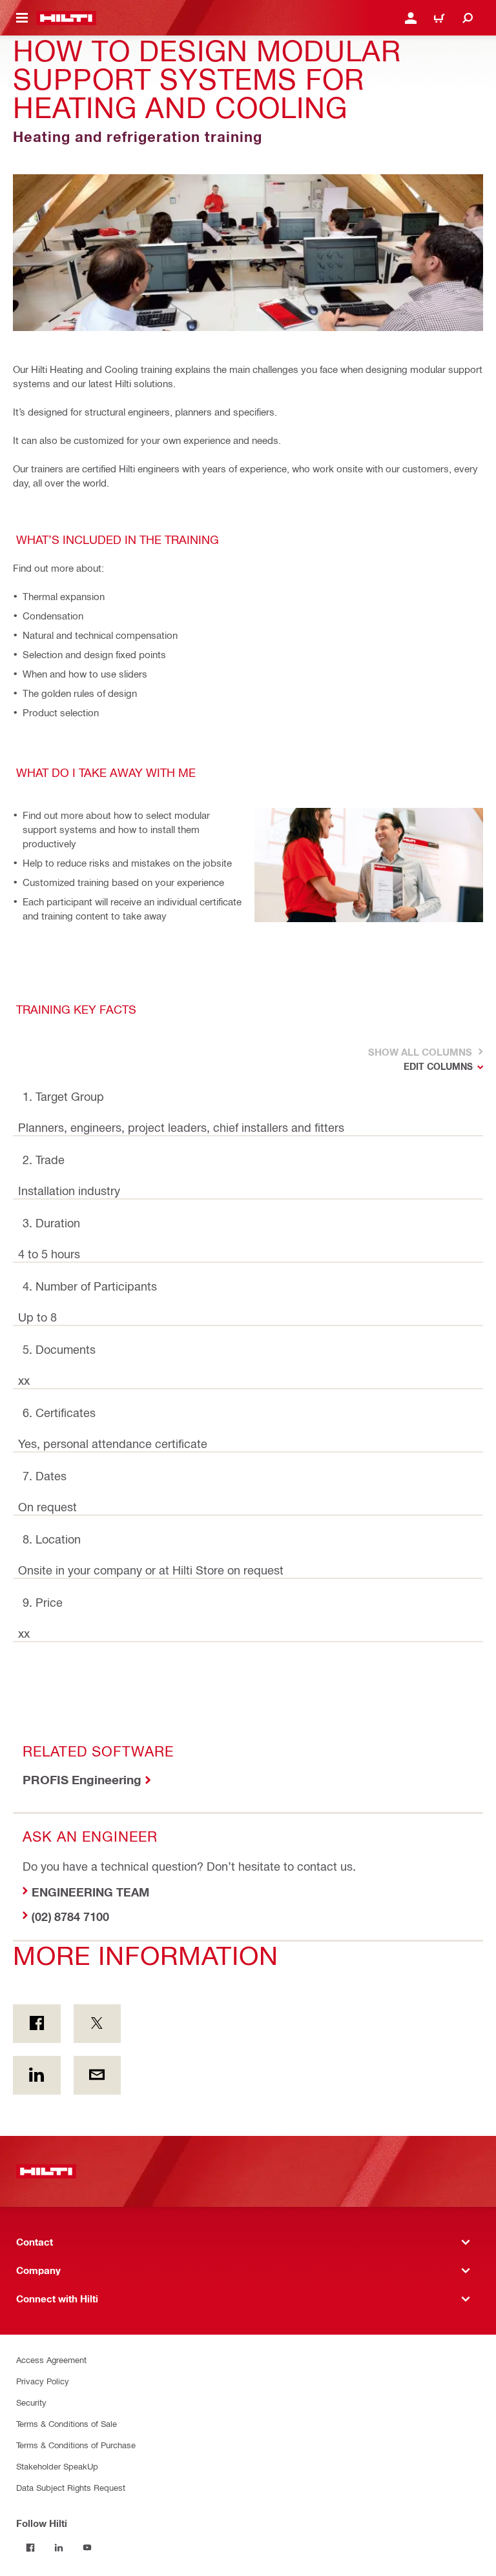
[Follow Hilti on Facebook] (30, 2548)
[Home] (66, 18)
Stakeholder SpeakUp (57, 2466)
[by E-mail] (98, 2075)
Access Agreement (51, 2360)
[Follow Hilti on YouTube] (87, 2548)
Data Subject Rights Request (71, 2487)
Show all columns (419, 1052)
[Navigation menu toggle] (22, 18)
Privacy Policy (43, 2381)
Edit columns (438, 1066)
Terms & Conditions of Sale (67, 2423)
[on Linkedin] (37, 2075)
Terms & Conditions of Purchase (76, 2445)
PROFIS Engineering (82, 1779)
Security (31, 2402)
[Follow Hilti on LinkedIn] (59, 2548)
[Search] (468, 18)
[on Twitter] (98, 2024)
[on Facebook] (37, 2024)
